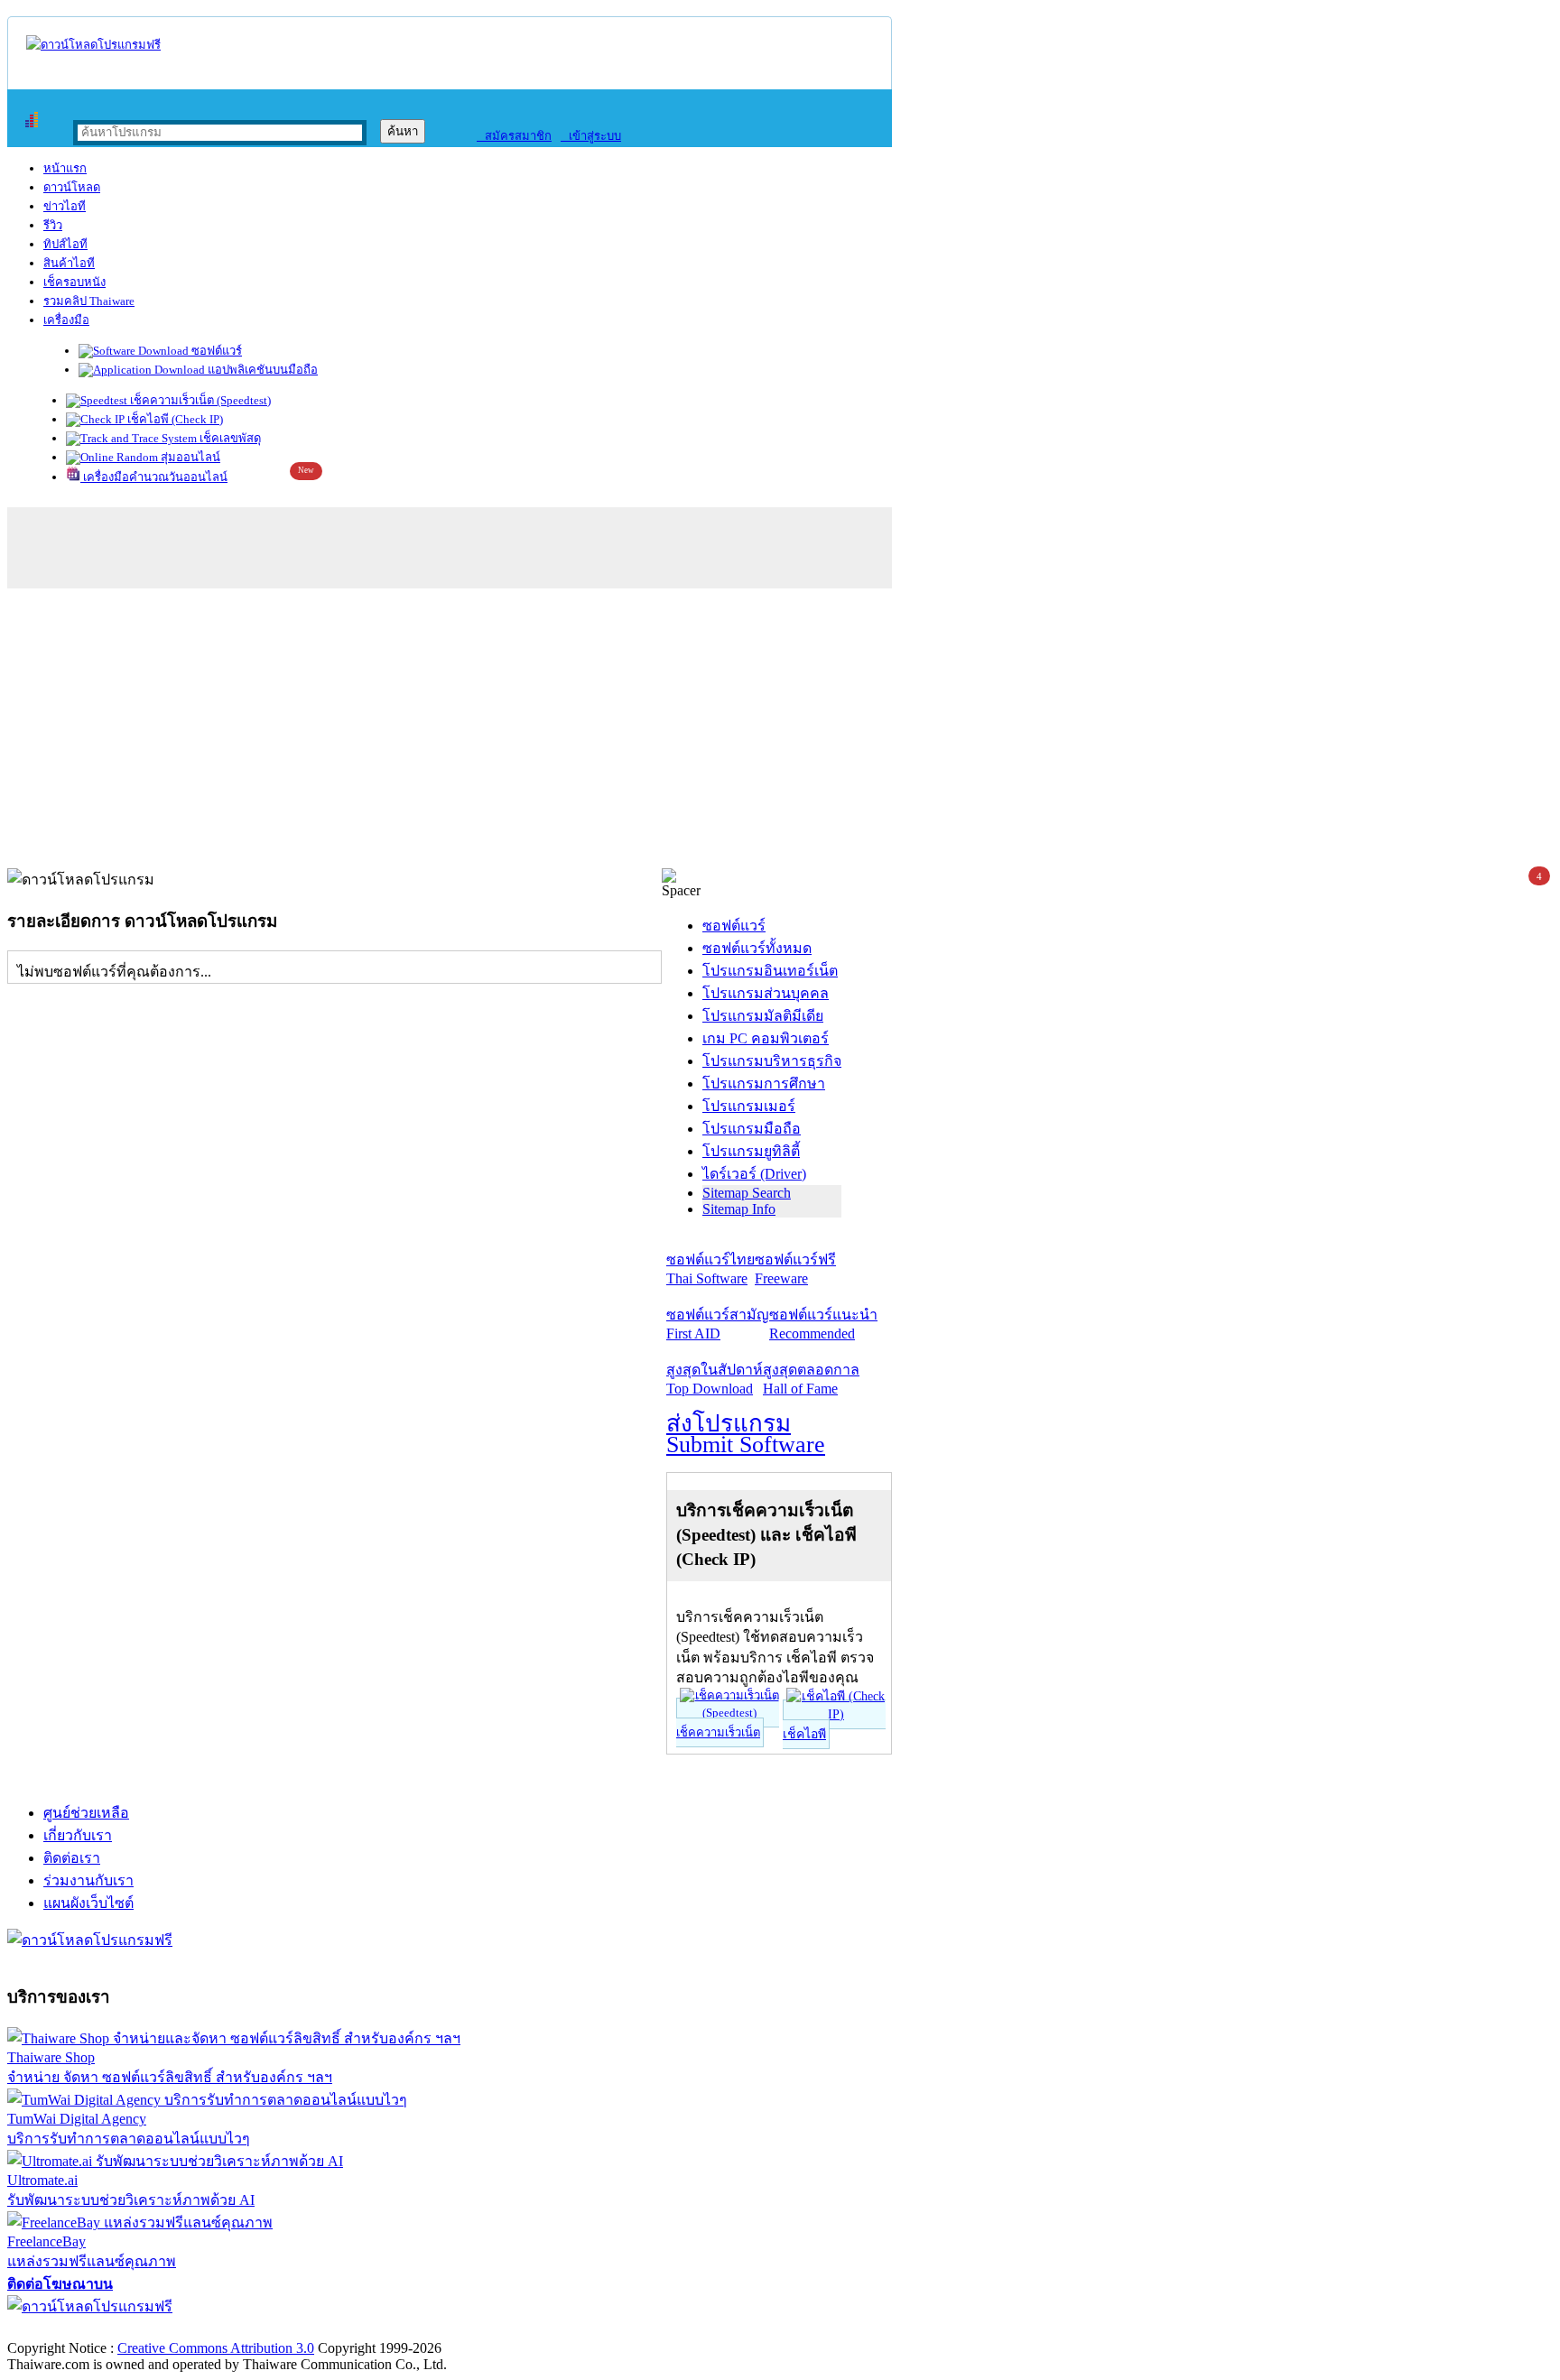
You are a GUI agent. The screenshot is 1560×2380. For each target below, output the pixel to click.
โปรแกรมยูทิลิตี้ (751, 1151)
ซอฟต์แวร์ (215, 351)
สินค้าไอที (69, 263)
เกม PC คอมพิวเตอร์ (766, 1038)
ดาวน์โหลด (72, 187)
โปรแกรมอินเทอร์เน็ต (770, 971)
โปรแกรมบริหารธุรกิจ (772, 1061)
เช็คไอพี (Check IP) (174, 419)
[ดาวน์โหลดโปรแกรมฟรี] (93, 45)
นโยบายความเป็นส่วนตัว (239, 2329)
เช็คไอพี (804, 1734)
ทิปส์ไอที (65, 244)
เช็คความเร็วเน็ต (718, 1732)
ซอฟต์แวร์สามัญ (718, 1324)
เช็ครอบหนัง (74, 282)
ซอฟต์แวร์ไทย (710, 1269)
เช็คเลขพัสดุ (229, 438)
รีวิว (53, 225)
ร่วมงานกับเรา (88, 1880)
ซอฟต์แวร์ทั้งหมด (757, 948)
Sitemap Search (747, 1193)
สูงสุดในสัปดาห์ (715, 1379)
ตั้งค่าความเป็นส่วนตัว (76, 2329)
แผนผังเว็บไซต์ (88, 1903)
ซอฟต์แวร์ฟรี (795, 1269)
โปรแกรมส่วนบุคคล (766, 993)
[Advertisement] (780, 733)
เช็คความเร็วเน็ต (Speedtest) (199, 400)
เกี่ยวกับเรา (78, 1835)
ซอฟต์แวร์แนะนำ (823, 1324)
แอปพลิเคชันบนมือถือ (261, 370)
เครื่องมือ (66, 320)
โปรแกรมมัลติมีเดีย (763, 1016)
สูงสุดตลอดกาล (811, 1379)
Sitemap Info (739, 1209)
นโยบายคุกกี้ (373, 2329)
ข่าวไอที (65, 206)
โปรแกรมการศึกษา (764, 1084)
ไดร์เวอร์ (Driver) (754, 1174)
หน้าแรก (65, 168)
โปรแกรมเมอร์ (749, 1106)
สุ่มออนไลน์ (189, 457)
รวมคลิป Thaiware (89, 301)
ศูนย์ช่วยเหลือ (86, 1813)
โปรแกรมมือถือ (752, 1129)
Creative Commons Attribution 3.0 (216, 2348)
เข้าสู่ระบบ (591, 136)
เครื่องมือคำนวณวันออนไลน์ (154, 477)
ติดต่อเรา (72, 1858)
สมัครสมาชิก (514, 136)
